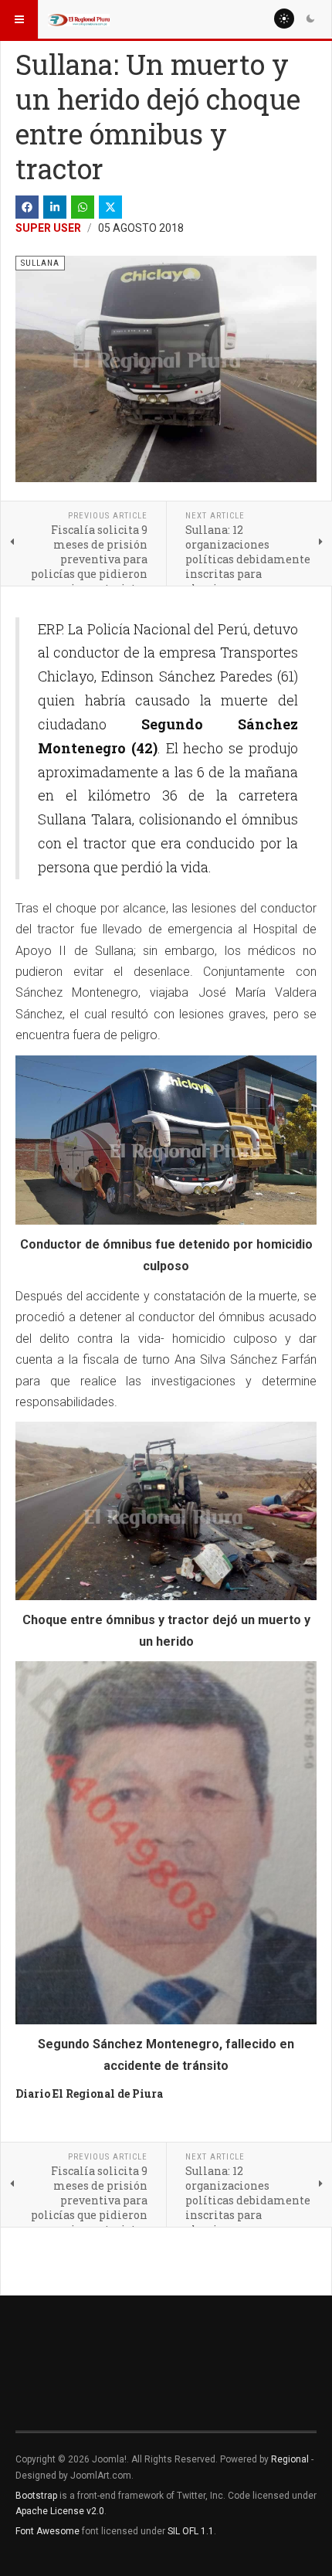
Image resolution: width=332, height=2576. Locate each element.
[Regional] (79, 19)
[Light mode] (284, 19)
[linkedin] (55, 207)
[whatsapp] (83, 207)
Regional (290, 2459)
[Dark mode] (310, 19)
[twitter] (110, 207)
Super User (48, 228)
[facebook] (27, 207)
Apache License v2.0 (60, 2511)
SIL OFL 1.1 (191, 2531)
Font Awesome (47, 2531)
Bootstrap (36, 2496)
